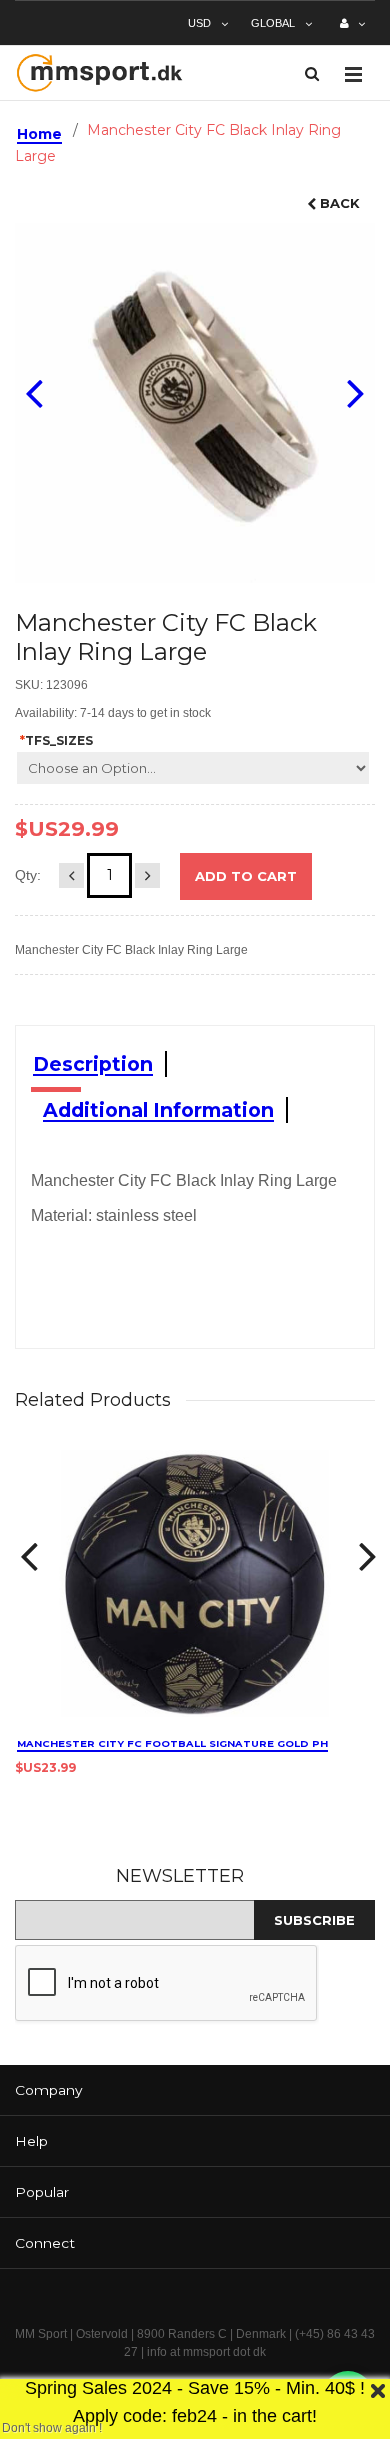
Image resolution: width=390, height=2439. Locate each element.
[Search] (312, 73)
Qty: (28, 875)
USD (199, 23)
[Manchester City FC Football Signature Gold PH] (195, 1583)
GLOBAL (273, 23)
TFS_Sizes (56, 740)
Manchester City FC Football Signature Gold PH (172, 1743)
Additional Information (158, 1110)
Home (39, 134)
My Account (352, 31)
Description (93, 1064)
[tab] (195, 2090)
